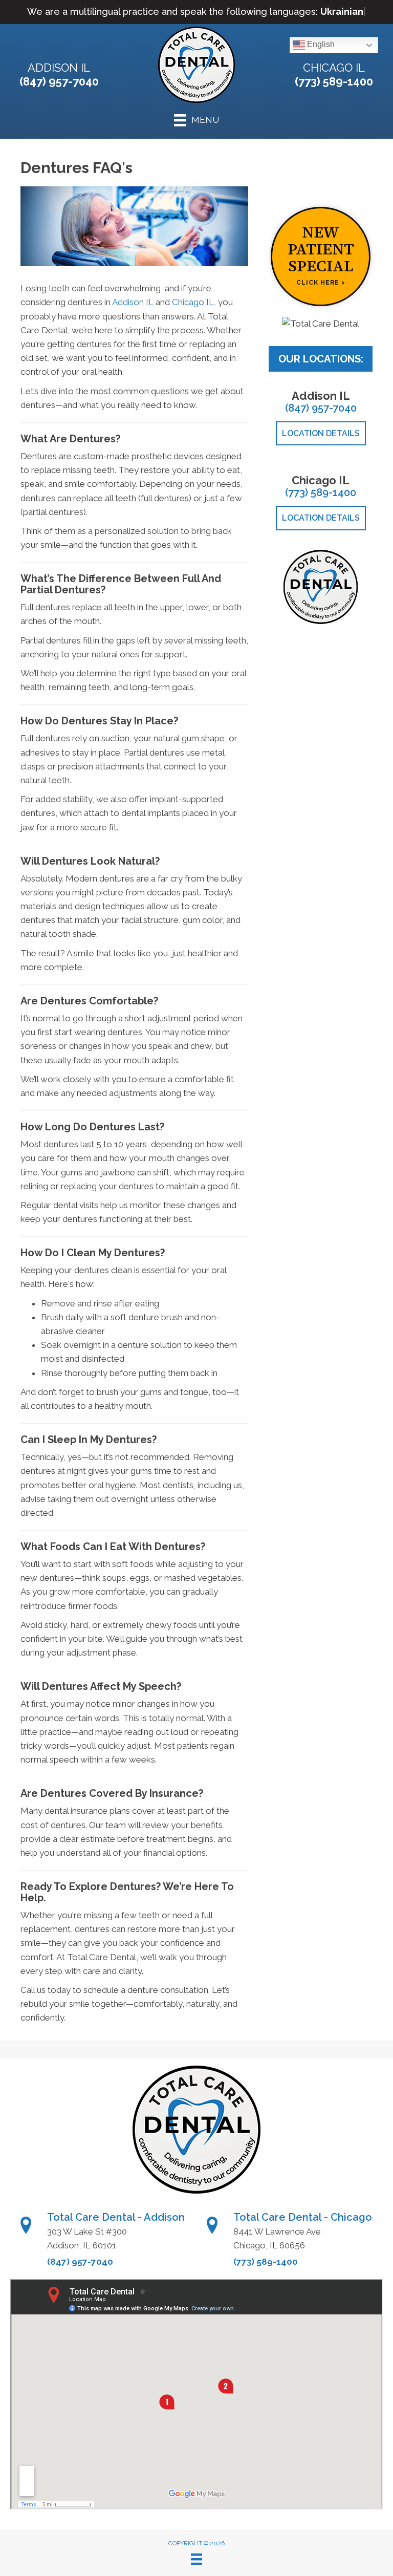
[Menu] (196, 2559)
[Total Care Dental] (321, 324)
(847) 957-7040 (59, 81)
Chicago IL (334, 68)
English (320, 45)
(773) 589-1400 (334, 81)
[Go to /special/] (321, 256)
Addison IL (59, 68)
